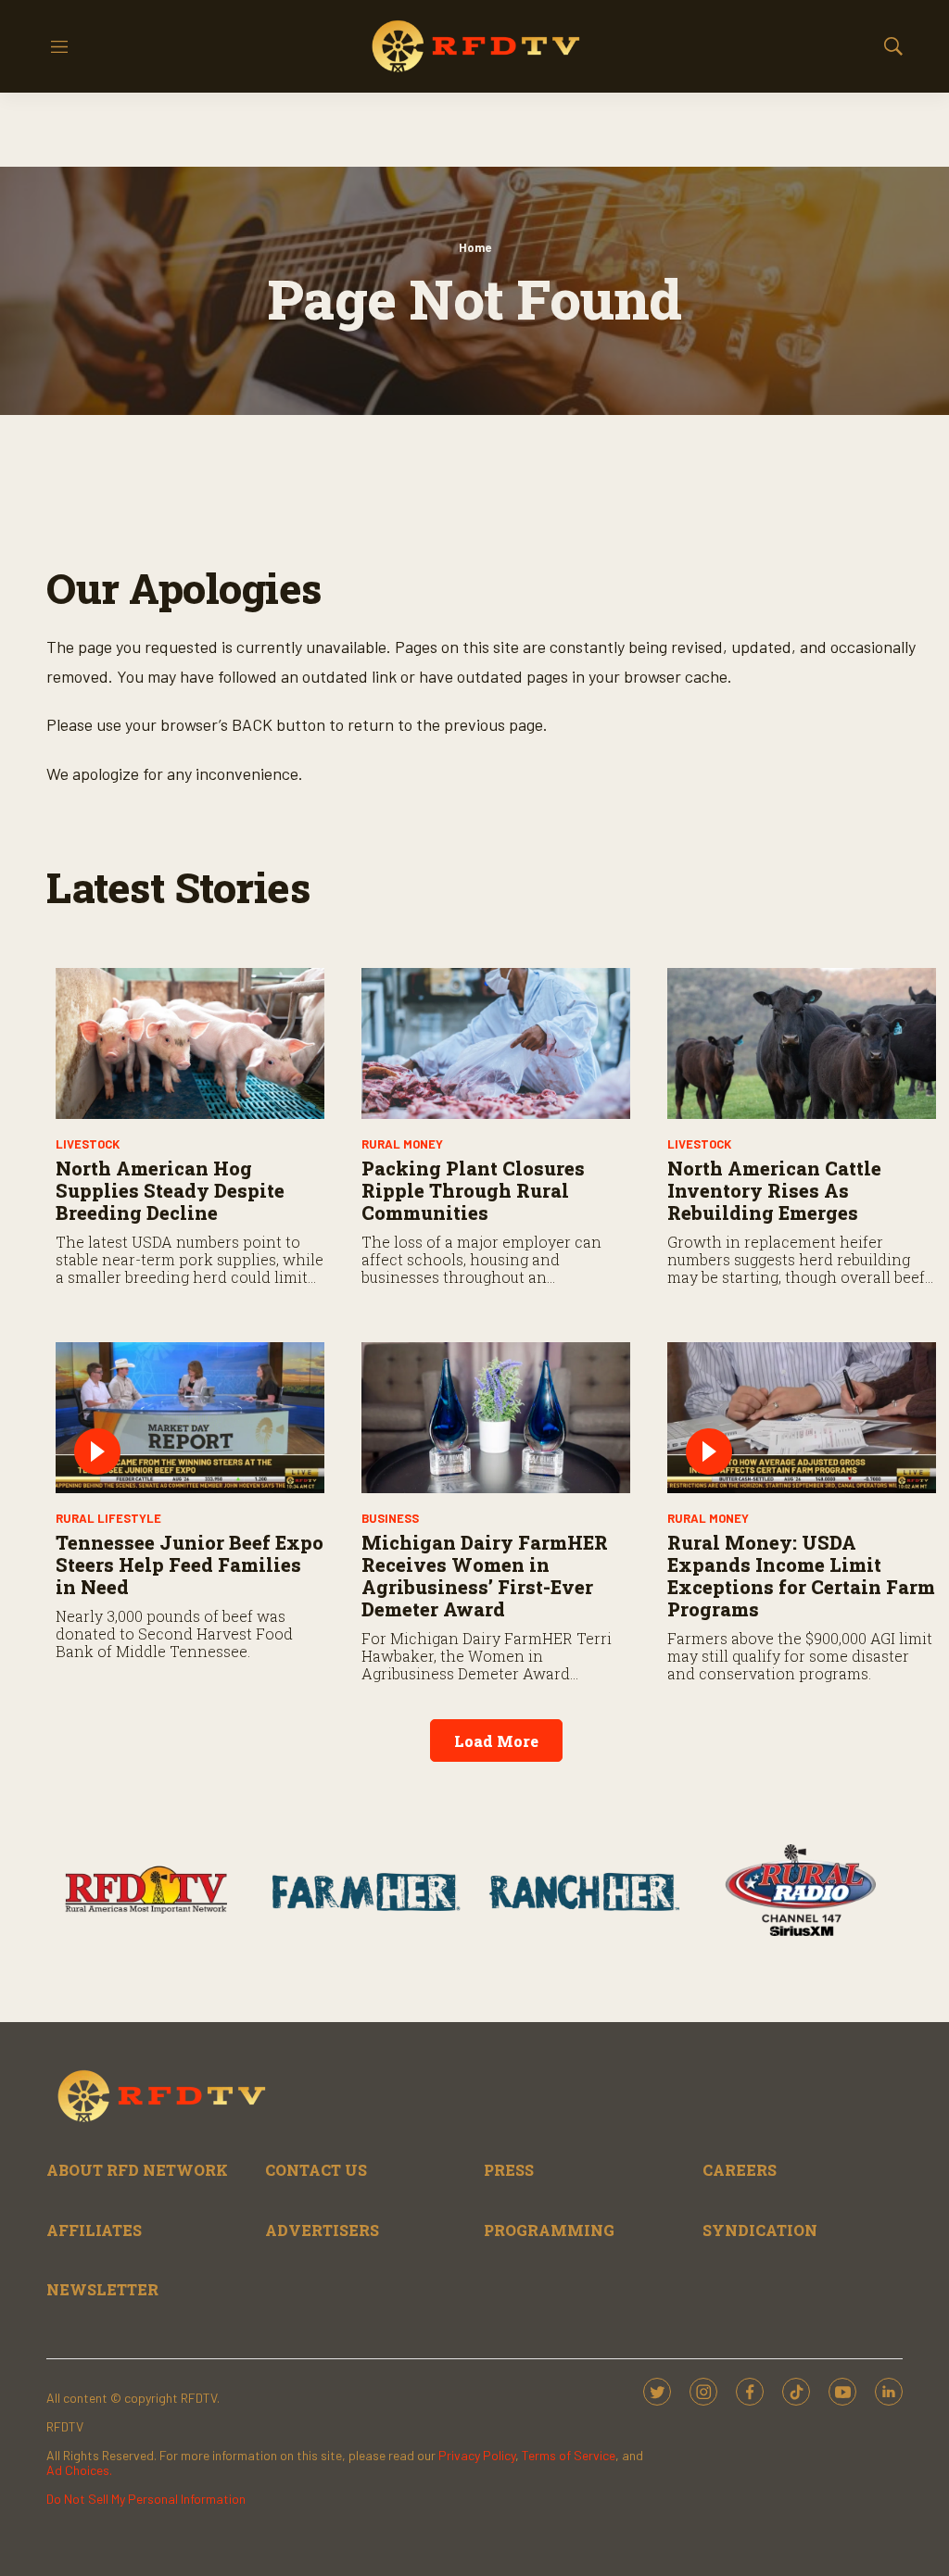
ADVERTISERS (322, 2230)
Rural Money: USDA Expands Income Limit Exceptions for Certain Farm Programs (801, 1576)
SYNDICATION (760, 2230)
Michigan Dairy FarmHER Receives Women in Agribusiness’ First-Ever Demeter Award (485, 1576)
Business (390, 1518)
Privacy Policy (477, 2455)
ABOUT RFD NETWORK (137, 2170)
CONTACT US (316, 2170)
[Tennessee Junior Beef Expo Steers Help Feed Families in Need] (190, 1418)
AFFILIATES (94, 2230)
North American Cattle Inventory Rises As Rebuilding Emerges (774, 1190)
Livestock (88, 1144)
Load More (496, 1741)
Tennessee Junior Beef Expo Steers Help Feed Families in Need (190, 1564)
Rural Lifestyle (108, 1518)
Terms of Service (569, 2455)
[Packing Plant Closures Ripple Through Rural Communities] (496, 1043)
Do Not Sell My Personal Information (146, 2499)
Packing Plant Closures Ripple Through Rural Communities (473, 1190)
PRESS (509, 2170)
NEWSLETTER (102, 2289)
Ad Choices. (79, 2470)
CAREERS (740, 2170)
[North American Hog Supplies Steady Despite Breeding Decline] (190, 1043)
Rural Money (402, 1144)
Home (475, 247)
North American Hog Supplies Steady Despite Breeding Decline (170, 1190)
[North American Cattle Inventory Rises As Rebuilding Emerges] (802, 1043)
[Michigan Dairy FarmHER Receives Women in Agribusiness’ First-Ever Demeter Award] (496, 1418)
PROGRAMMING (549, 2230)
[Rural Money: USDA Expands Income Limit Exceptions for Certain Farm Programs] (802, 1418)
